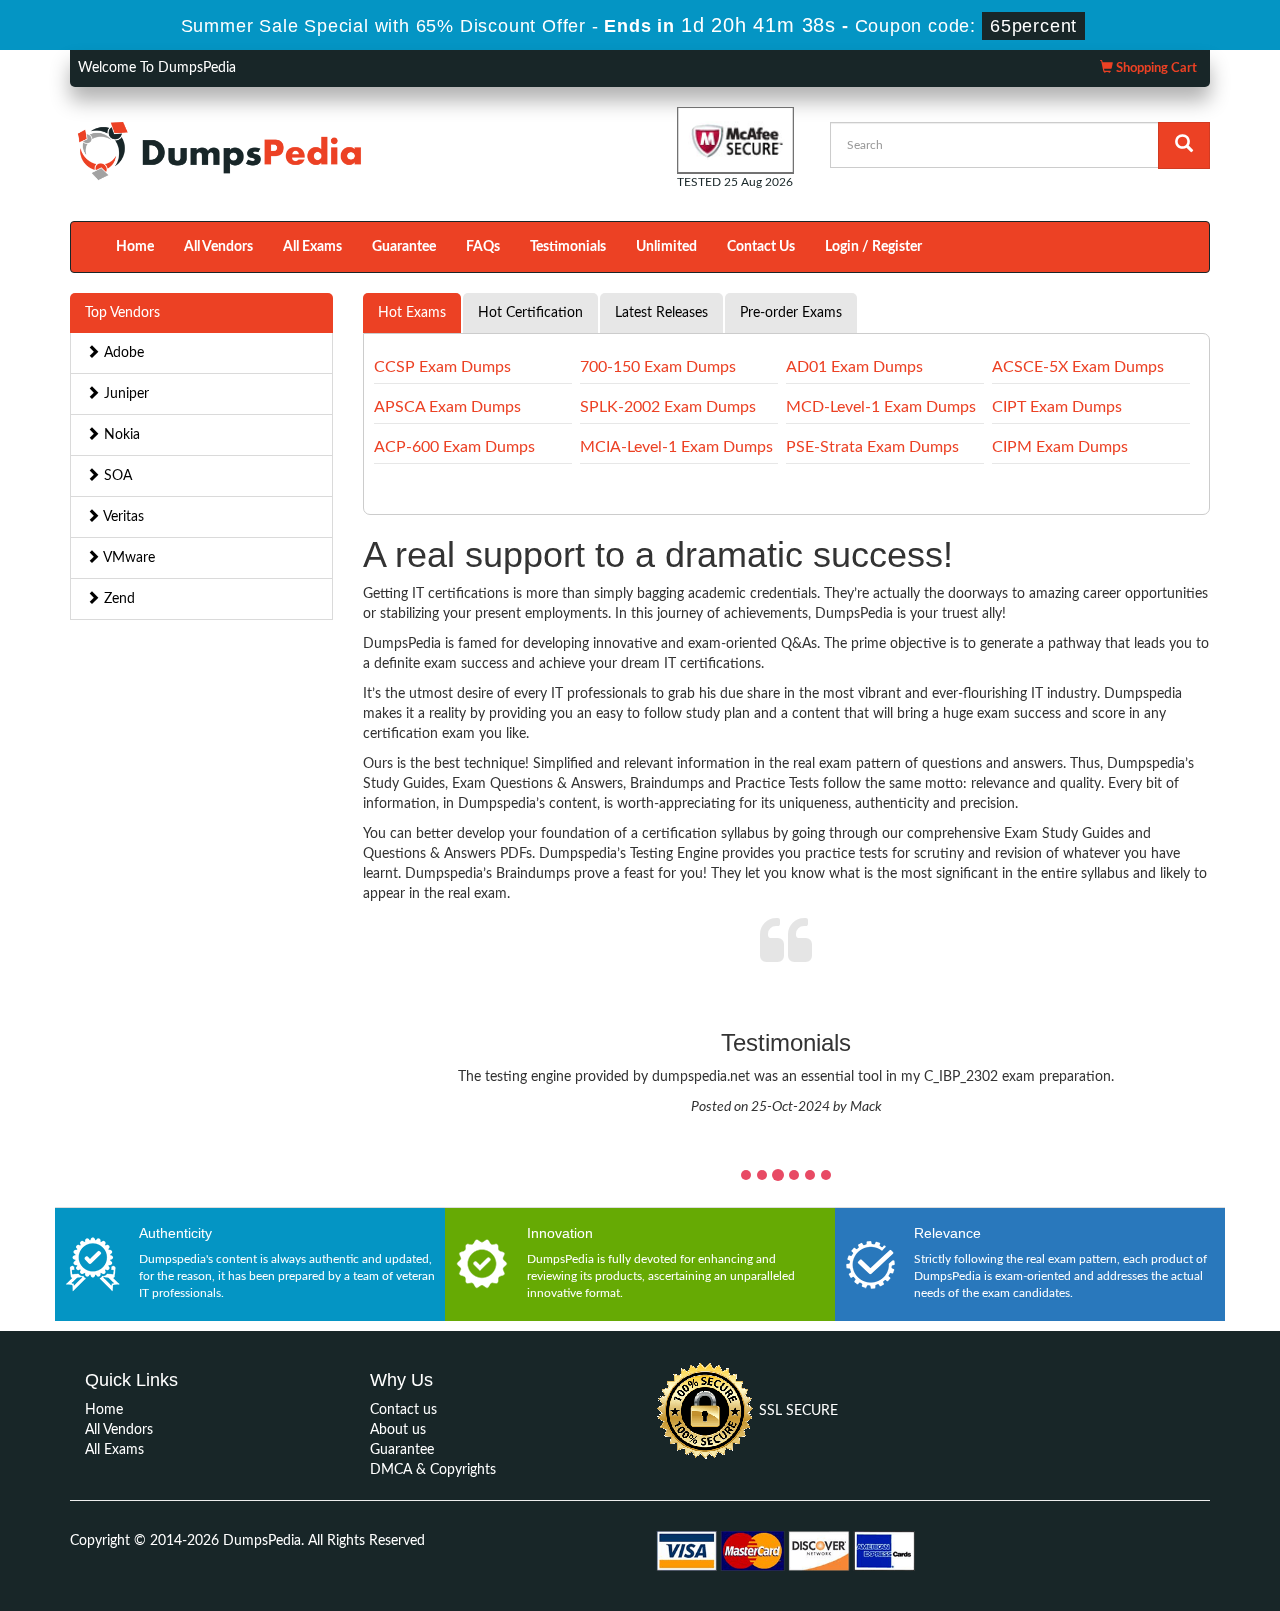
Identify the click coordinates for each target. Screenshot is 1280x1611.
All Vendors (218, 247)
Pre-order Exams (791, 313)
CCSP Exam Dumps (442, 367)
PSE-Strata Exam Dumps (872, 447)
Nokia (120, 435)
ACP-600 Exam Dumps (454, 447)
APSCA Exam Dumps (447, 407)
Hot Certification (530, 313)
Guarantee (404, 247)
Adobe (122, 353)
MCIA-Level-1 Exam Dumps (676, 447)
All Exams (312, 247)
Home (135, 247)
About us (398, 1430)
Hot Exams (412, 313)
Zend (117, 599)
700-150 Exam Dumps (658, 367)
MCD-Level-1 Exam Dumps (881, 407)
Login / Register (873, 247)
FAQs (483, 247)
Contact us (403, 1410)
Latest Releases (661, 313)
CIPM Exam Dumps (1060, 447)
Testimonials (568, 247)
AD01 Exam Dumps (854, 367)
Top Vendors (122, 313)
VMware (127, 558)
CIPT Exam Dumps (1057, 407)
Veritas (122, 517)
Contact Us (761, 247)
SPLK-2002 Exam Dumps (668, 407)
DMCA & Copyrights (433, 1470)
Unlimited (666, 247)
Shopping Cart (1155, 68)
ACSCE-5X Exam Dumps (1078, 367)
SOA (116, 476)
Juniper (124, 394)
